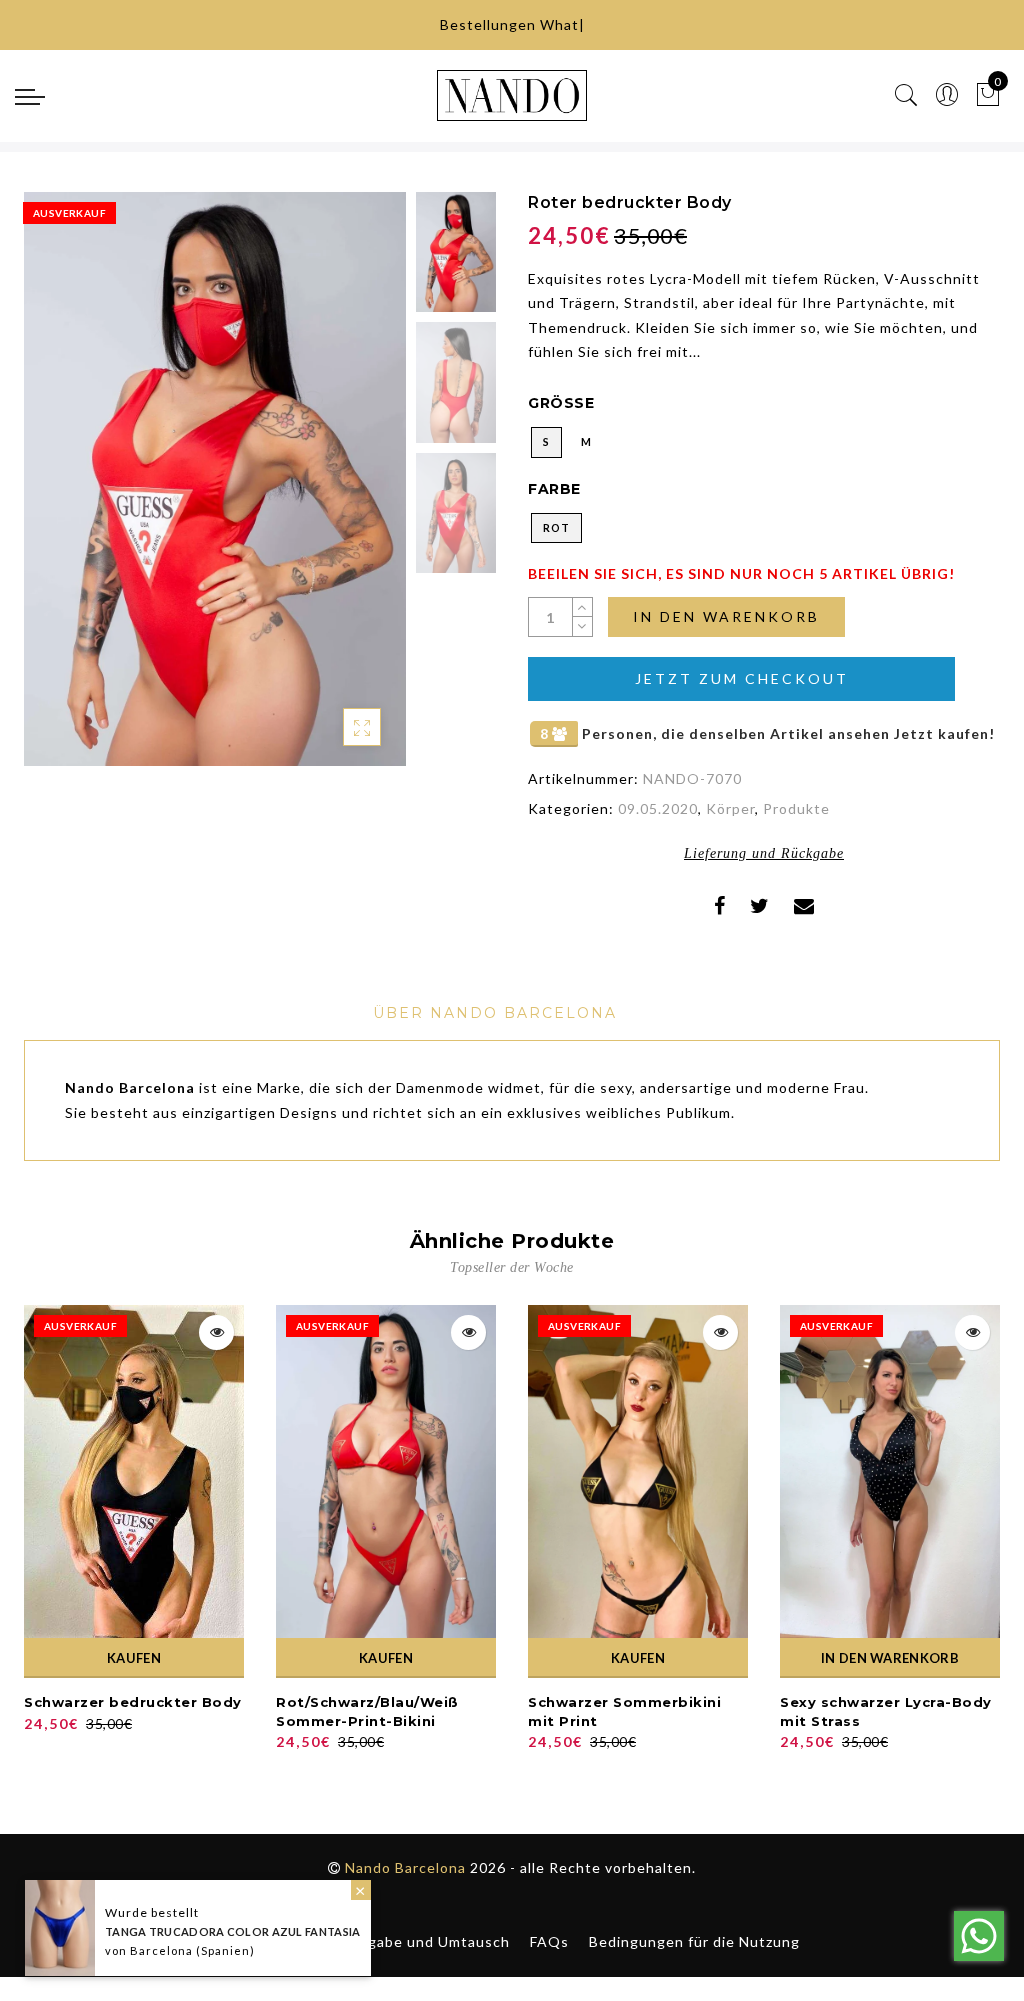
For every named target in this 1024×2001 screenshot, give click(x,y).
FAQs (549, 1941)
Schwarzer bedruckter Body (133, 1702)
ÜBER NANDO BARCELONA (495, 1013)
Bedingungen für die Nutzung (694, 1941)
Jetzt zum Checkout (742, 678)
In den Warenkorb (726, 616)
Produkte (796, 808)
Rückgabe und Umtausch (421, 1941)
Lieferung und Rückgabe (764, 853)
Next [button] (344, 490)
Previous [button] (60, 490)
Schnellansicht (216, 1332)
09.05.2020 (658, 808)
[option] (215, 479)
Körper (730, 808)
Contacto (279, 1941)
